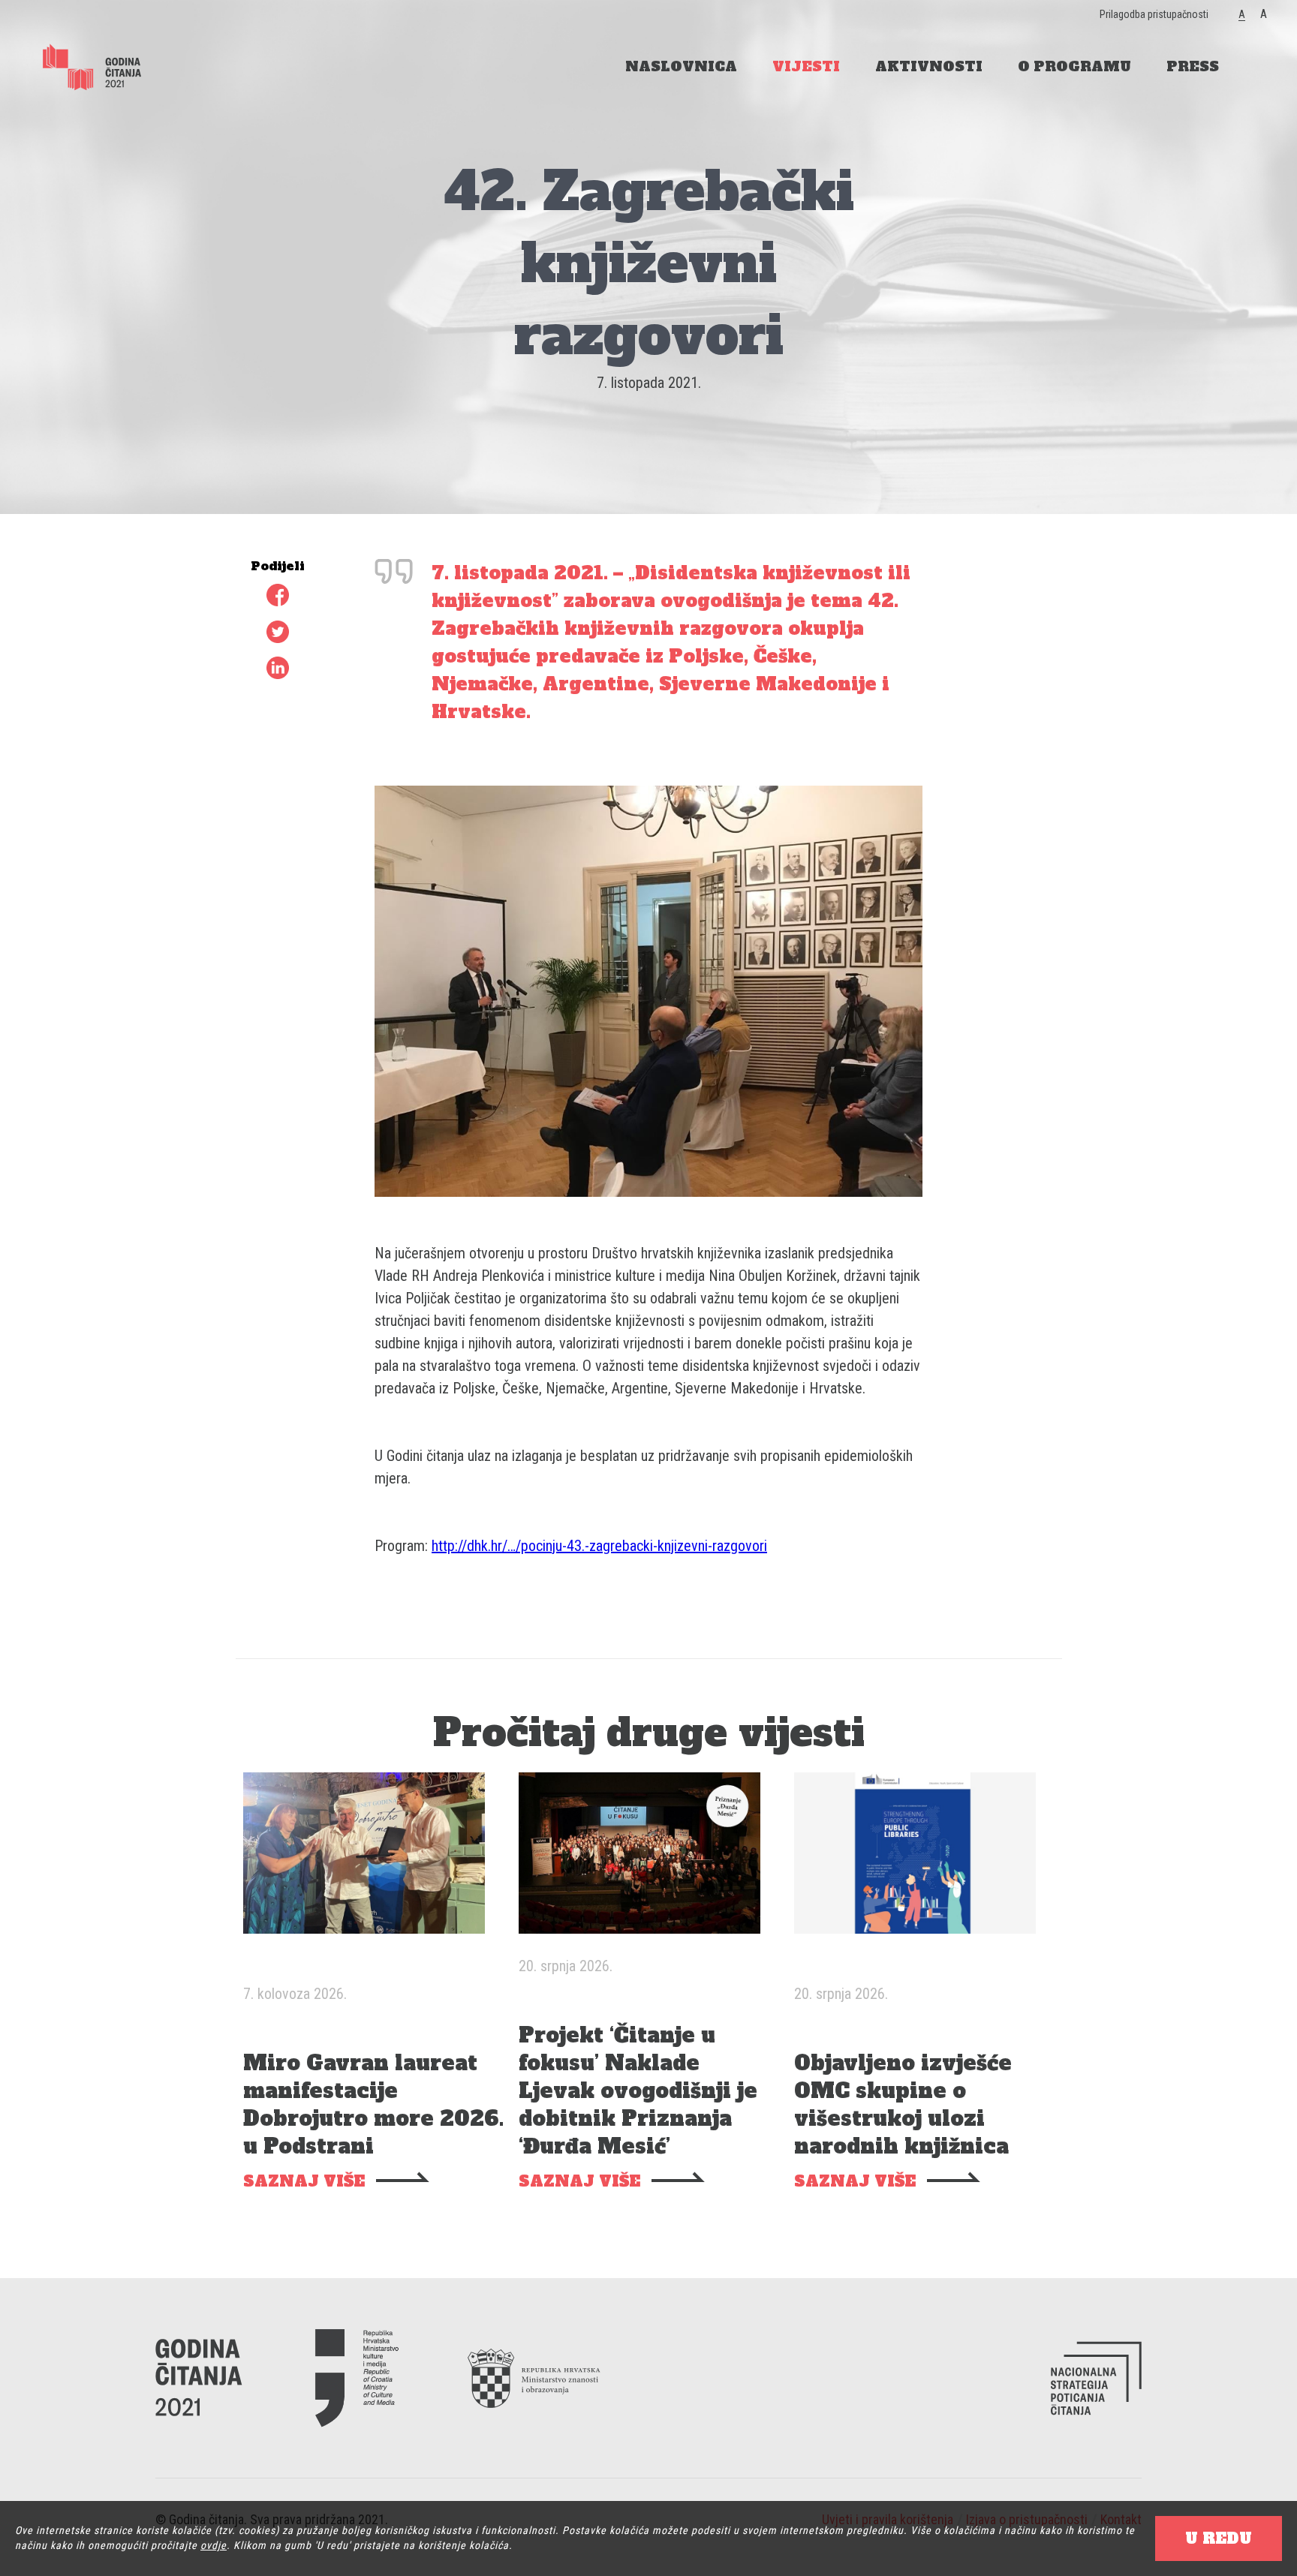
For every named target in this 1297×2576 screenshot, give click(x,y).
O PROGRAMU (1074, 66)
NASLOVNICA (681, 66)
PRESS (1193, 66)
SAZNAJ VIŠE (304, 2182)
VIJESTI (806, 66)
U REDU (1219, 2538)
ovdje (214, 2545)
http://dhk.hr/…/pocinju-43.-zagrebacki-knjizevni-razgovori (599, 1546)
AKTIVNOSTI (929, 66)
